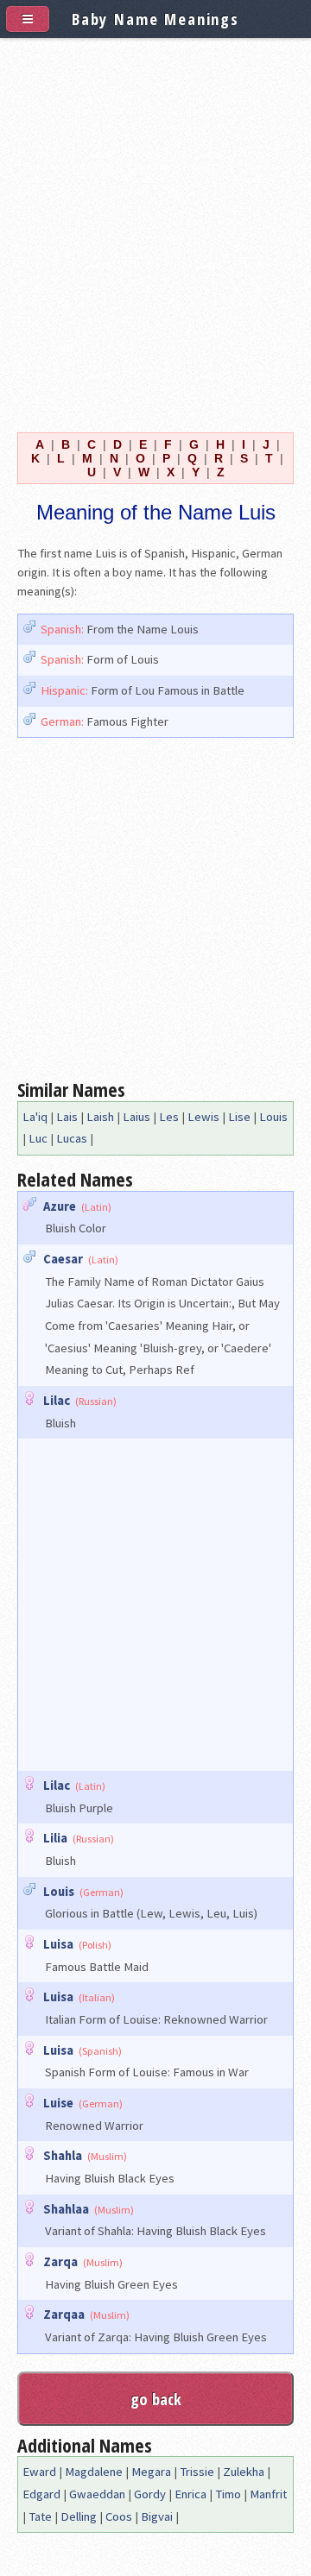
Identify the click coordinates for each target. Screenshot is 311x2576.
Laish (100, 1117)
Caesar (63, 1259)
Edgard (41, 2494)
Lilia (55, 1838)
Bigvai (157, 2516)
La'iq (35, 1117)
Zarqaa (64, 2315)
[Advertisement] (155, 231)
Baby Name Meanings (155, 19)
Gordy (150, 2494)
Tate (40, 2516)
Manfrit (268, 2494)
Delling (79, 2516)
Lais (67, 1117)
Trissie (197, 2472)
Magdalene (94, 2472)
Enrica (190, 2494)
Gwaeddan (97, 2494)
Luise (58, 2103)
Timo (228, 2494)
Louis (273, 1117)
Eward (39, 2472)
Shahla (63, 2156)
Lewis (203, 1117)
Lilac (57, 1401)
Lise (239, 1117)
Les (169, 1117)
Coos (119, 2516)
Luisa (58, 1944)
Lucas (72, 1138)
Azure (60, 1206)
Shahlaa (66, 2209)
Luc (38, 1138)
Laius (136, 1117)
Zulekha (244, 2472)
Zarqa (60, 2262)
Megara (151, 2472)
